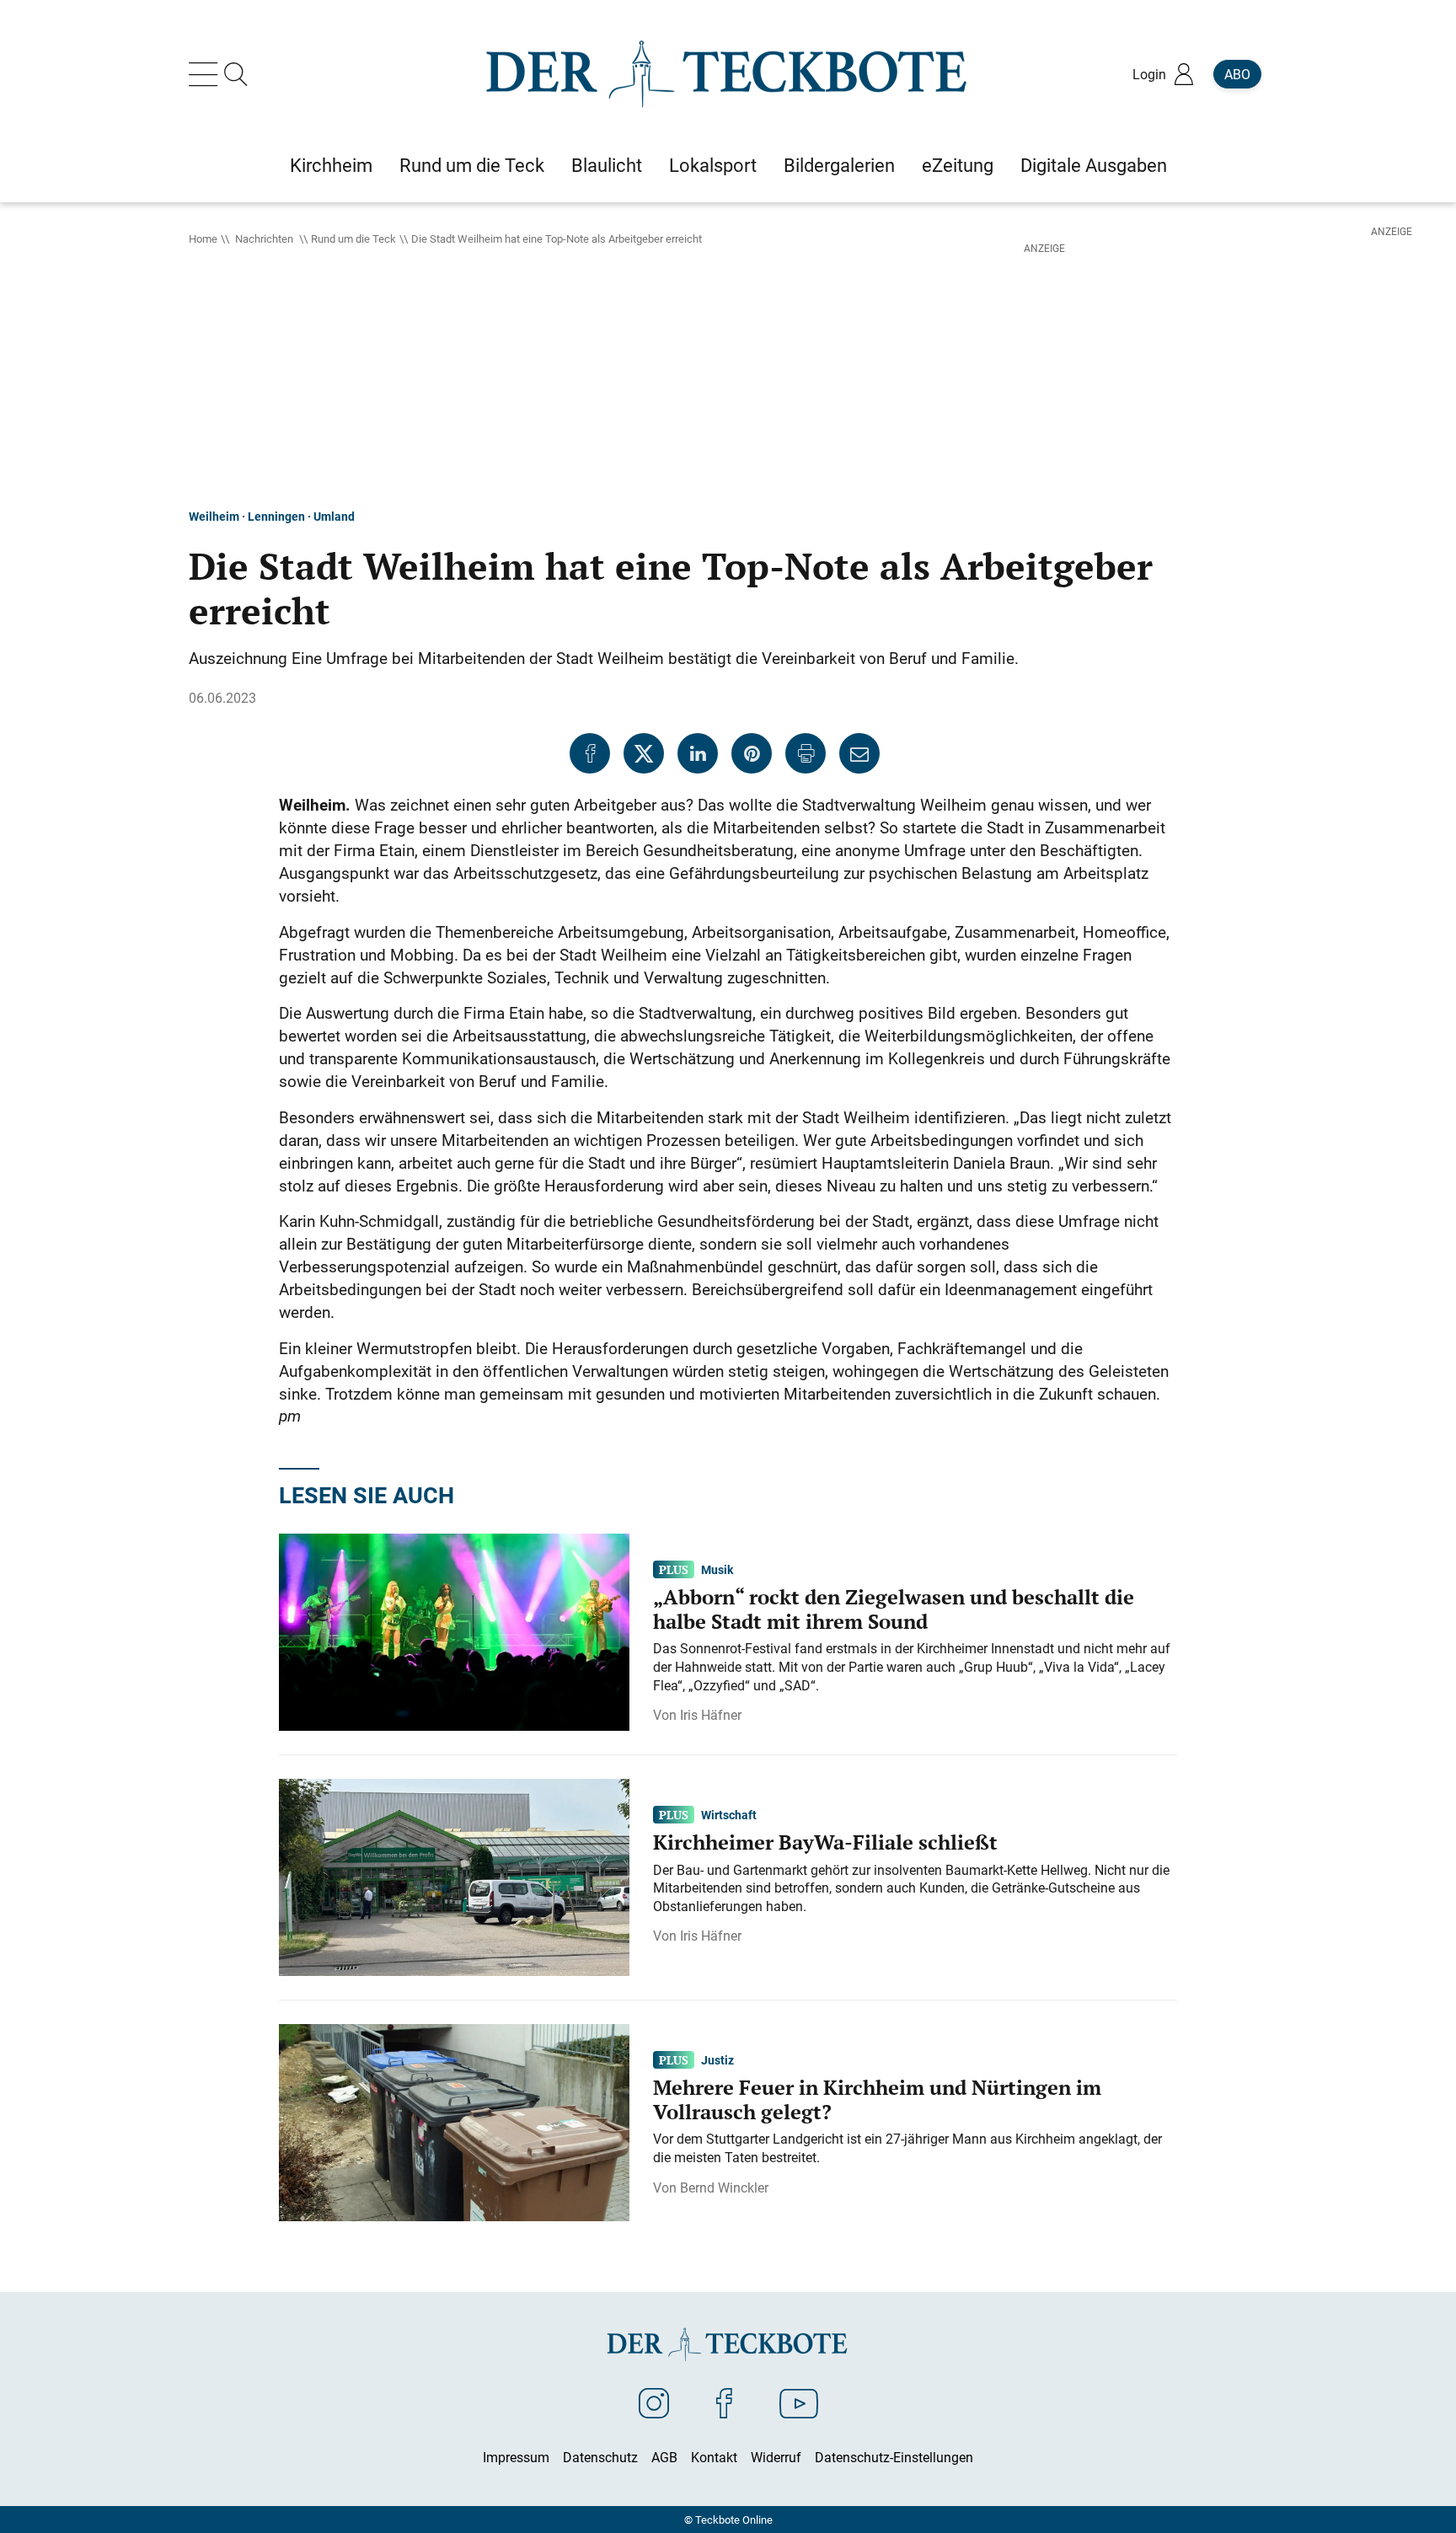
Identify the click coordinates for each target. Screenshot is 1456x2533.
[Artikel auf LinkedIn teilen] (698, 753)
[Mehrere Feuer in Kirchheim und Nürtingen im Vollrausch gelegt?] (454, 2121)
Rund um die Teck (353, 238)
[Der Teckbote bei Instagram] (654, 2402)
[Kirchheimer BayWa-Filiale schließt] (454, 1876)
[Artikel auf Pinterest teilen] (752, 753)
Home (203, 238)
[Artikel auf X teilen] (644, 753)
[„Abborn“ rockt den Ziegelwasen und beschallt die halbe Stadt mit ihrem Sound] (454, 1631)
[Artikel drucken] (806, 753)
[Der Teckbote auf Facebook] (724, 2402)
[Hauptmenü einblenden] (206, 74)
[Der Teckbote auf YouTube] (799, 2402)
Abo (1237, 74)
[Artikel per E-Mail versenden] (859, 753)
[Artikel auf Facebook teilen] (590, 753)
